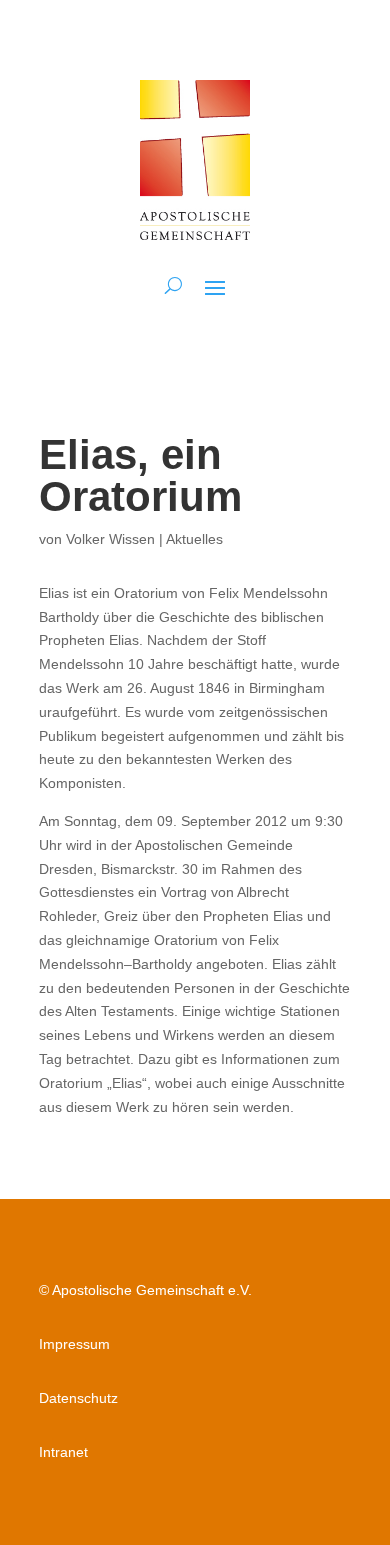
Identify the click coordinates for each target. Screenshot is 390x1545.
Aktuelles (194, 539)
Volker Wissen (110, 539)
